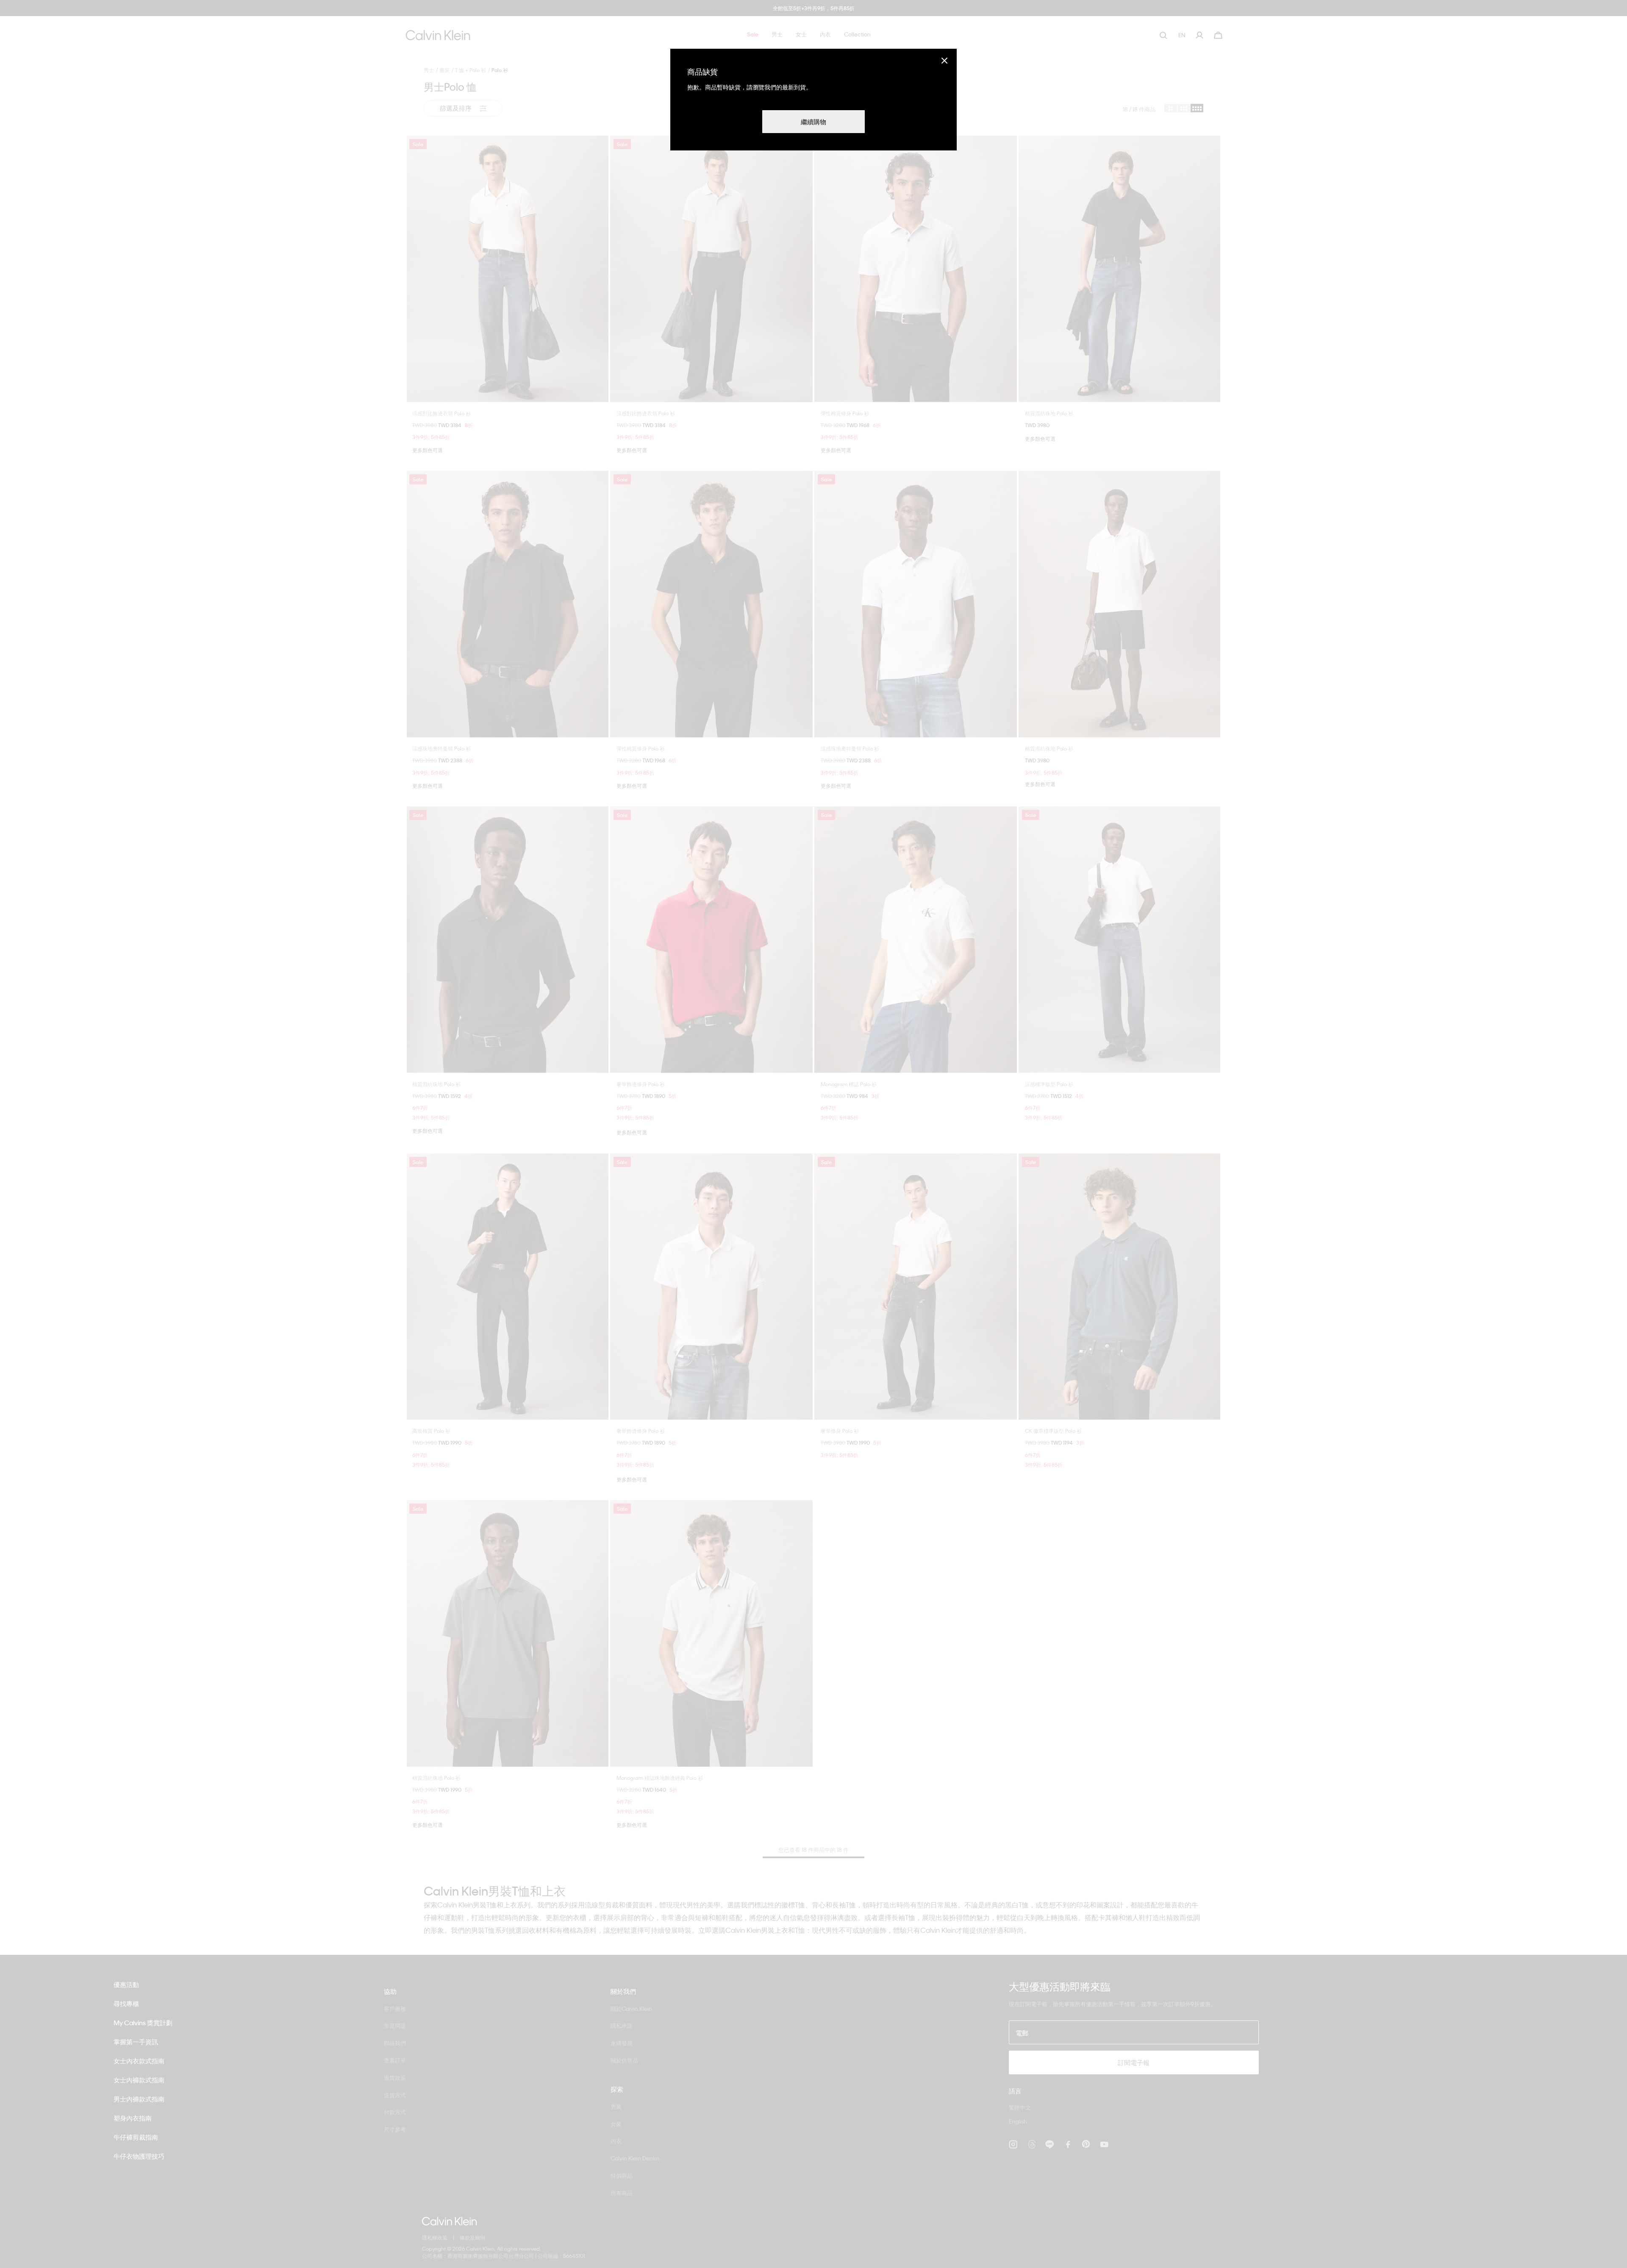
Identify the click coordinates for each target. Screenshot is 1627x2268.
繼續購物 (813, 122)
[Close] (944, 60)
